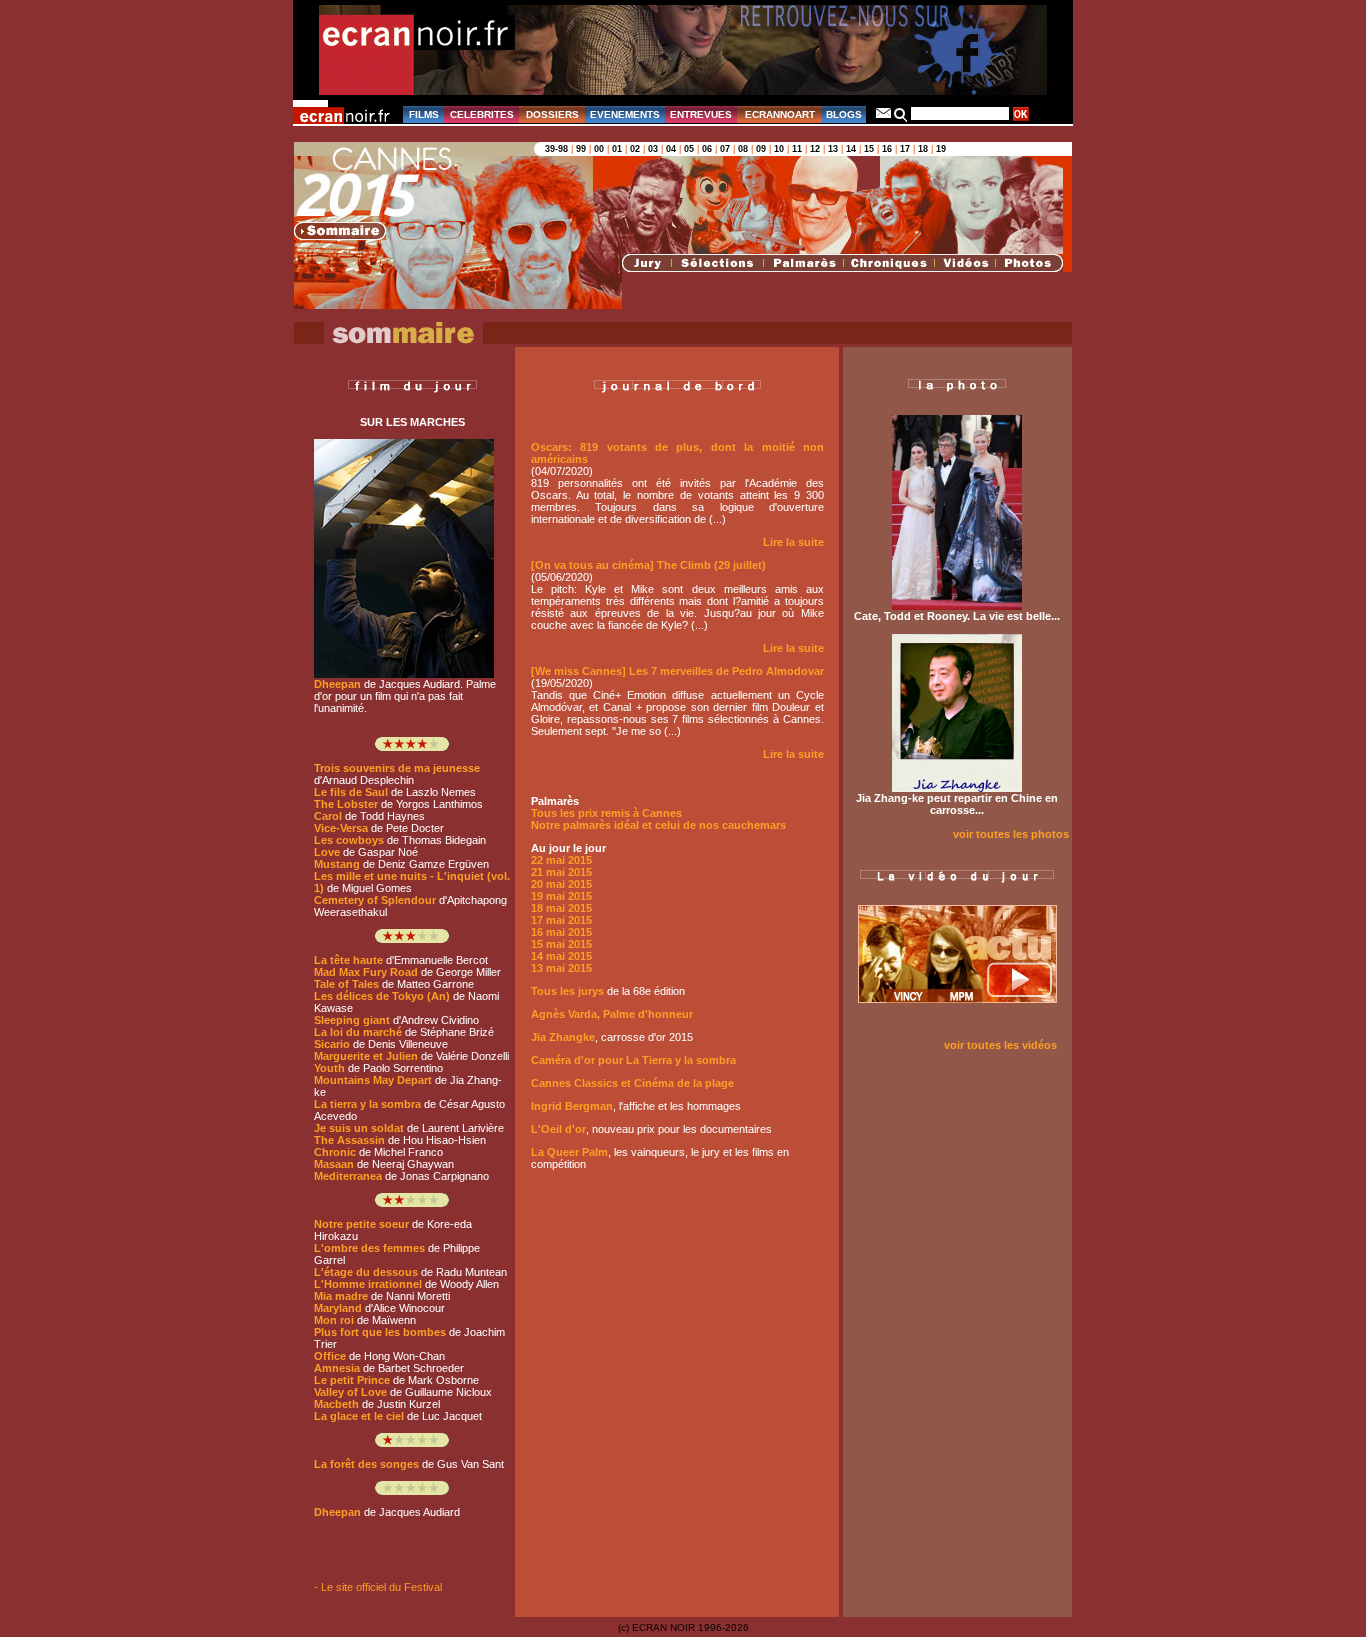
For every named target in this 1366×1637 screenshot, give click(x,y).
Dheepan (337, 684)
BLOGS (844, 114)
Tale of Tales (346, 984)
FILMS (424, 114)
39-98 (556, 149)
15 (869, 149)
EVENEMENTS (625, 114)
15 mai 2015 (561, 944)
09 (761, 149)
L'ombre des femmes (369, 1248)
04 (671, 149)
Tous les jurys (567, 991)
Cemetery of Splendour (375, 900)
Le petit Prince (352, 1380)
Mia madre (341, 1296)
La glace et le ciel (359, 1416)
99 (581, 149)
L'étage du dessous (366, 1272)
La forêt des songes (366, 1464)
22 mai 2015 (561, 860)
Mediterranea (348, 1176)
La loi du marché (358, 1032)
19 (941, 149)
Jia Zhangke (563, 1037)
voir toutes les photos (1012, 834)
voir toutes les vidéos (1000, 1045)
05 (689, 149)
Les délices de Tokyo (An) (382, 996)
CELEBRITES (482, 114)
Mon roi (334, 1320)
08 (743, 149)
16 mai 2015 (561, 932)
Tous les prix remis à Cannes (606, 813)
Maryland (338, 1308)
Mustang (337, 864)
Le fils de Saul (351, 792)
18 (923, 149)
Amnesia (337, 1368)
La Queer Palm (569, 1152)
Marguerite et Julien (366, 1056)
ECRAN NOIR (663, 1627)
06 (707, 149)
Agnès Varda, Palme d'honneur (612, 1014)
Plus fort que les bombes (380, 1332)
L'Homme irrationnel (368, 1284)
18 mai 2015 (561, 908)
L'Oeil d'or (558, 1129)
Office (330, 1356)
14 (851, 149)
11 (797, 149)
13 (833, 149)
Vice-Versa (341, 828)
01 (617, 149)
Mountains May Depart (373, 1080)
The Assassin (349, 1140)
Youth (329, 1068)
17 (905, 149)
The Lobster (346, 804)
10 (779, 149)
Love (327, 852)
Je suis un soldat (359, 1128)
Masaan (334, 1164)
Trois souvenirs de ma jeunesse (397, 768)
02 (635, 149)
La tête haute (348, 960)
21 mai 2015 (561, 872)
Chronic (335, 1152)
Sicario (332, 1044)
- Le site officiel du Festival (378, 1587)
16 (887, 149)
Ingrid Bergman (572, 1106)
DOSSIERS (552, 114)
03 (653, 149)
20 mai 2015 (561, 884)
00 (599, 149)
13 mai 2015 (561, 968)
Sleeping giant (352, 1020)
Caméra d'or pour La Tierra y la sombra (633, 1060)
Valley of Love (350, 1392)
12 (815, 149)
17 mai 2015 (561, 920)
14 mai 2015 (561, 956)
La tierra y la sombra (367, 1104)
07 (725, 149)
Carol (328, 816)
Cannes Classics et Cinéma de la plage (632, 1083)
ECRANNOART (780, 114)
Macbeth (336, 1404)
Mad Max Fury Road (366, 972)
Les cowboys (349, 840)
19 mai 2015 (561, 896)
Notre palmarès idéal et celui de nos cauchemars (658, 825)
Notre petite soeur (361, 1224)
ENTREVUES (701, 114)
